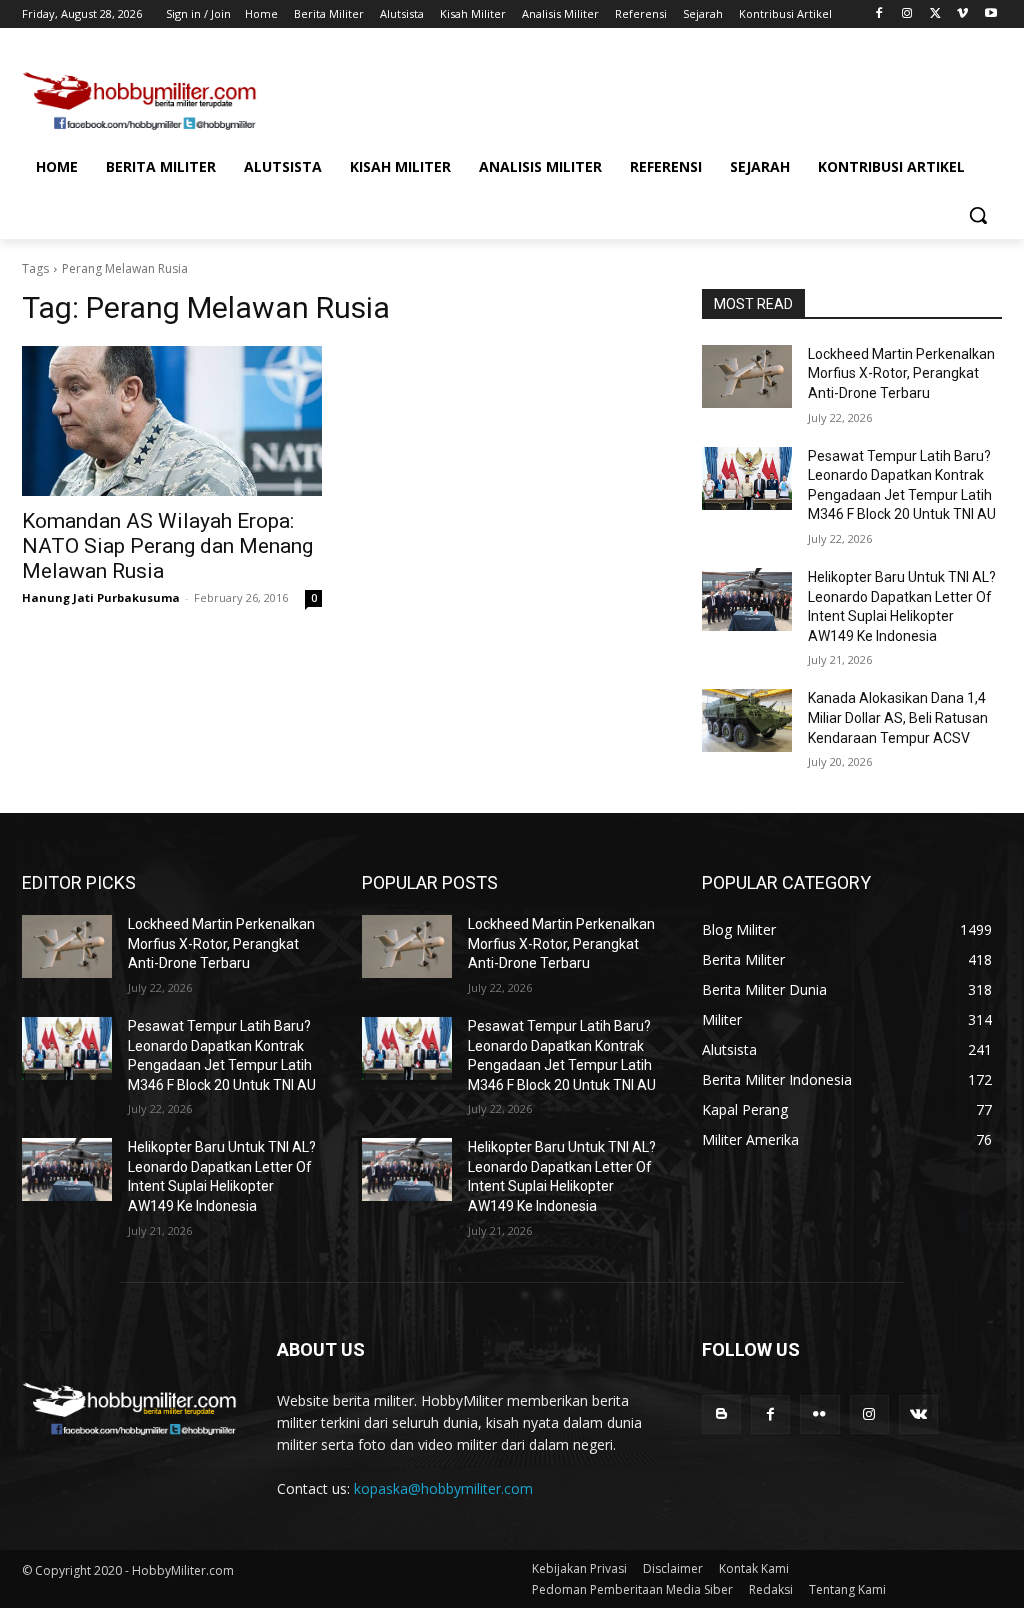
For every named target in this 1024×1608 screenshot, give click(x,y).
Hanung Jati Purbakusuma (101, 597)
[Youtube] (990, 14)
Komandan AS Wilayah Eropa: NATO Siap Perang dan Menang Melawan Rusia (167, 546)
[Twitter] (935, 14)
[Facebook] (879, 14)
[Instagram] (907, 14)
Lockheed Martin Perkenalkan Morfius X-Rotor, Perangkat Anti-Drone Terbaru (901, 373)
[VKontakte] (918, 1414)
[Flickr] (819, 1414)
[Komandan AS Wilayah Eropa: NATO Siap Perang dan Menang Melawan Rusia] (172, 421)
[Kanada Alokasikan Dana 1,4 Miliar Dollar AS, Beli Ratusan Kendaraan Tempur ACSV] (747, 720)
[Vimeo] (962, 14)
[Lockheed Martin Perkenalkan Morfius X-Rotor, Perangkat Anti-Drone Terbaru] (747, 376)
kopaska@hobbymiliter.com (443, 1488)
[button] (978, 215)
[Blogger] (721, 1414)
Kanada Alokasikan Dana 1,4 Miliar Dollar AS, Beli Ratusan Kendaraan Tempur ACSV (898, 717)
